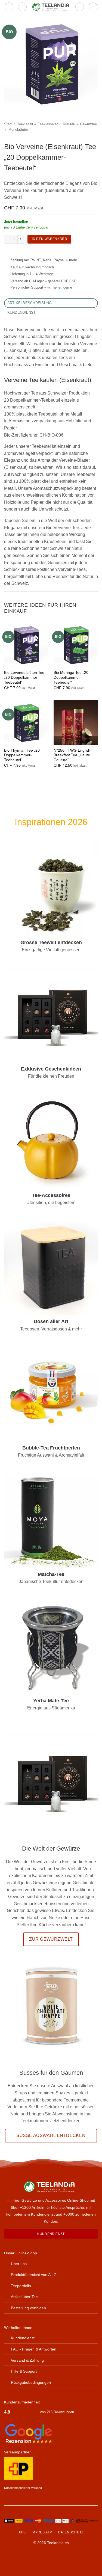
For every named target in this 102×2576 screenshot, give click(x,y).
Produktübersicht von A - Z (34, 2275)
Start (8, 124)
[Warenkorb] (93, 7)
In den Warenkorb (49, 239)
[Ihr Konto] (80, 7)
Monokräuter (18, 130)
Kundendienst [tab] (22, 312)
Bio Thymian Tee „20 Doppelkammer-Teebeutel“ (22, 755)
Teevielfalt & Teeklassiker (37, 124)
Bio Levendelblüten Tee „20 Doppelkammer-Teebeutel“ (24, 677)
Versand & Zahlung (27, 2360)
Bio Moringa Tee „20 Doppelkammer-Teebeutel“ (71, 677)
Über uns (19, 2264)
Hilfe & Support (24, 2371)
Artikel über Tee (24, 2297)
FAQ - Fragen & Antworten (34, 2349)
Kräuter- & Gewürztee (80, 124)
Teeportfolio (21, 2286)
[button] (9, 7)
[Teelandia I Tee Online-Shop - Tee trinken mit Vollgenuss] (51, 7)
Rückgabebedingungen (31, 2382)
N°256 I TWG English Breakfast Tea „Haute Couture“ (72, 755)
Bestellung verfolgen (28, 2308)
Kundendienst (23, 2338)
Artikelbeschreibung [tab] (30, 303)
